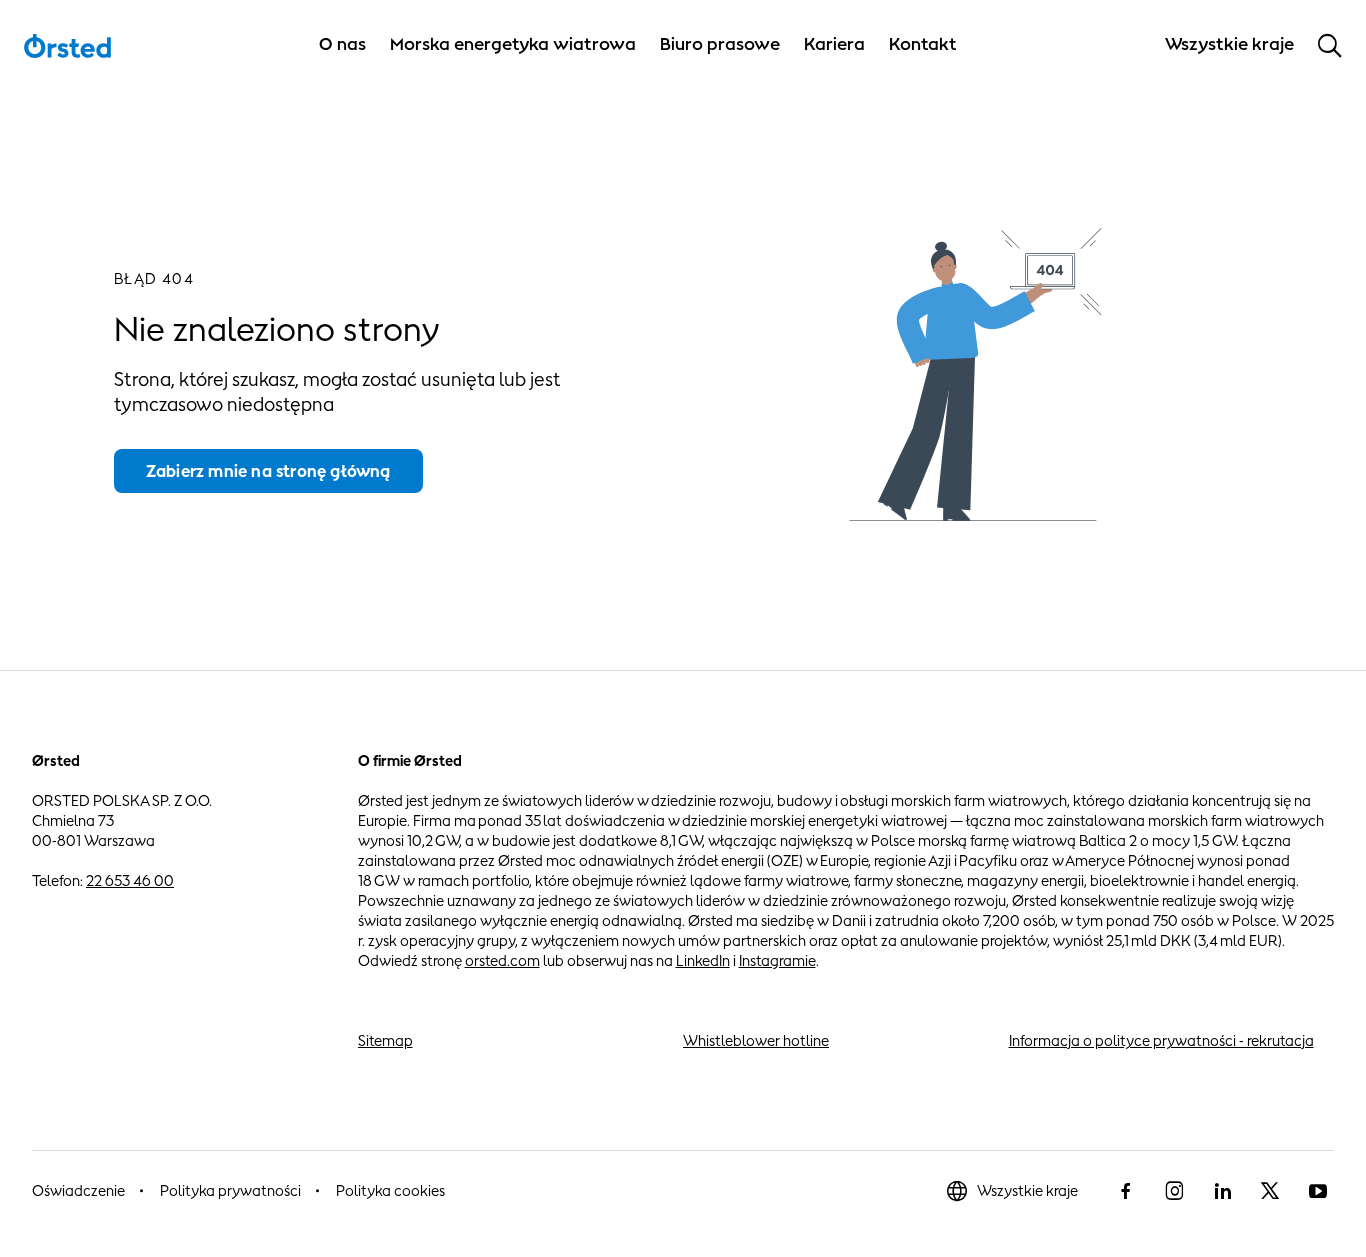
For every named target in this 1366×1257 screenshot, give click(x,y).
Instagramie (777, 960)
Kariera (834, 44)
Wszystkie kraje (1027, 1190)
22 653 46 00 (130, 880)
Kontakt (923, 44)
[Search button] (1330, 45)
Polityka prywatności (230, 1190)
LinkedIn (703, 960)
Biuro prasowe (720, 44)
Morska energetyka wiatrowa (513, 44)
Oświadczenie (78, 1190)
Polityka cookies (390, 1190)
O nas (342, 44)
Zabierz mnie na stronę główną (268, 471)
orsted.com (502, 960)
